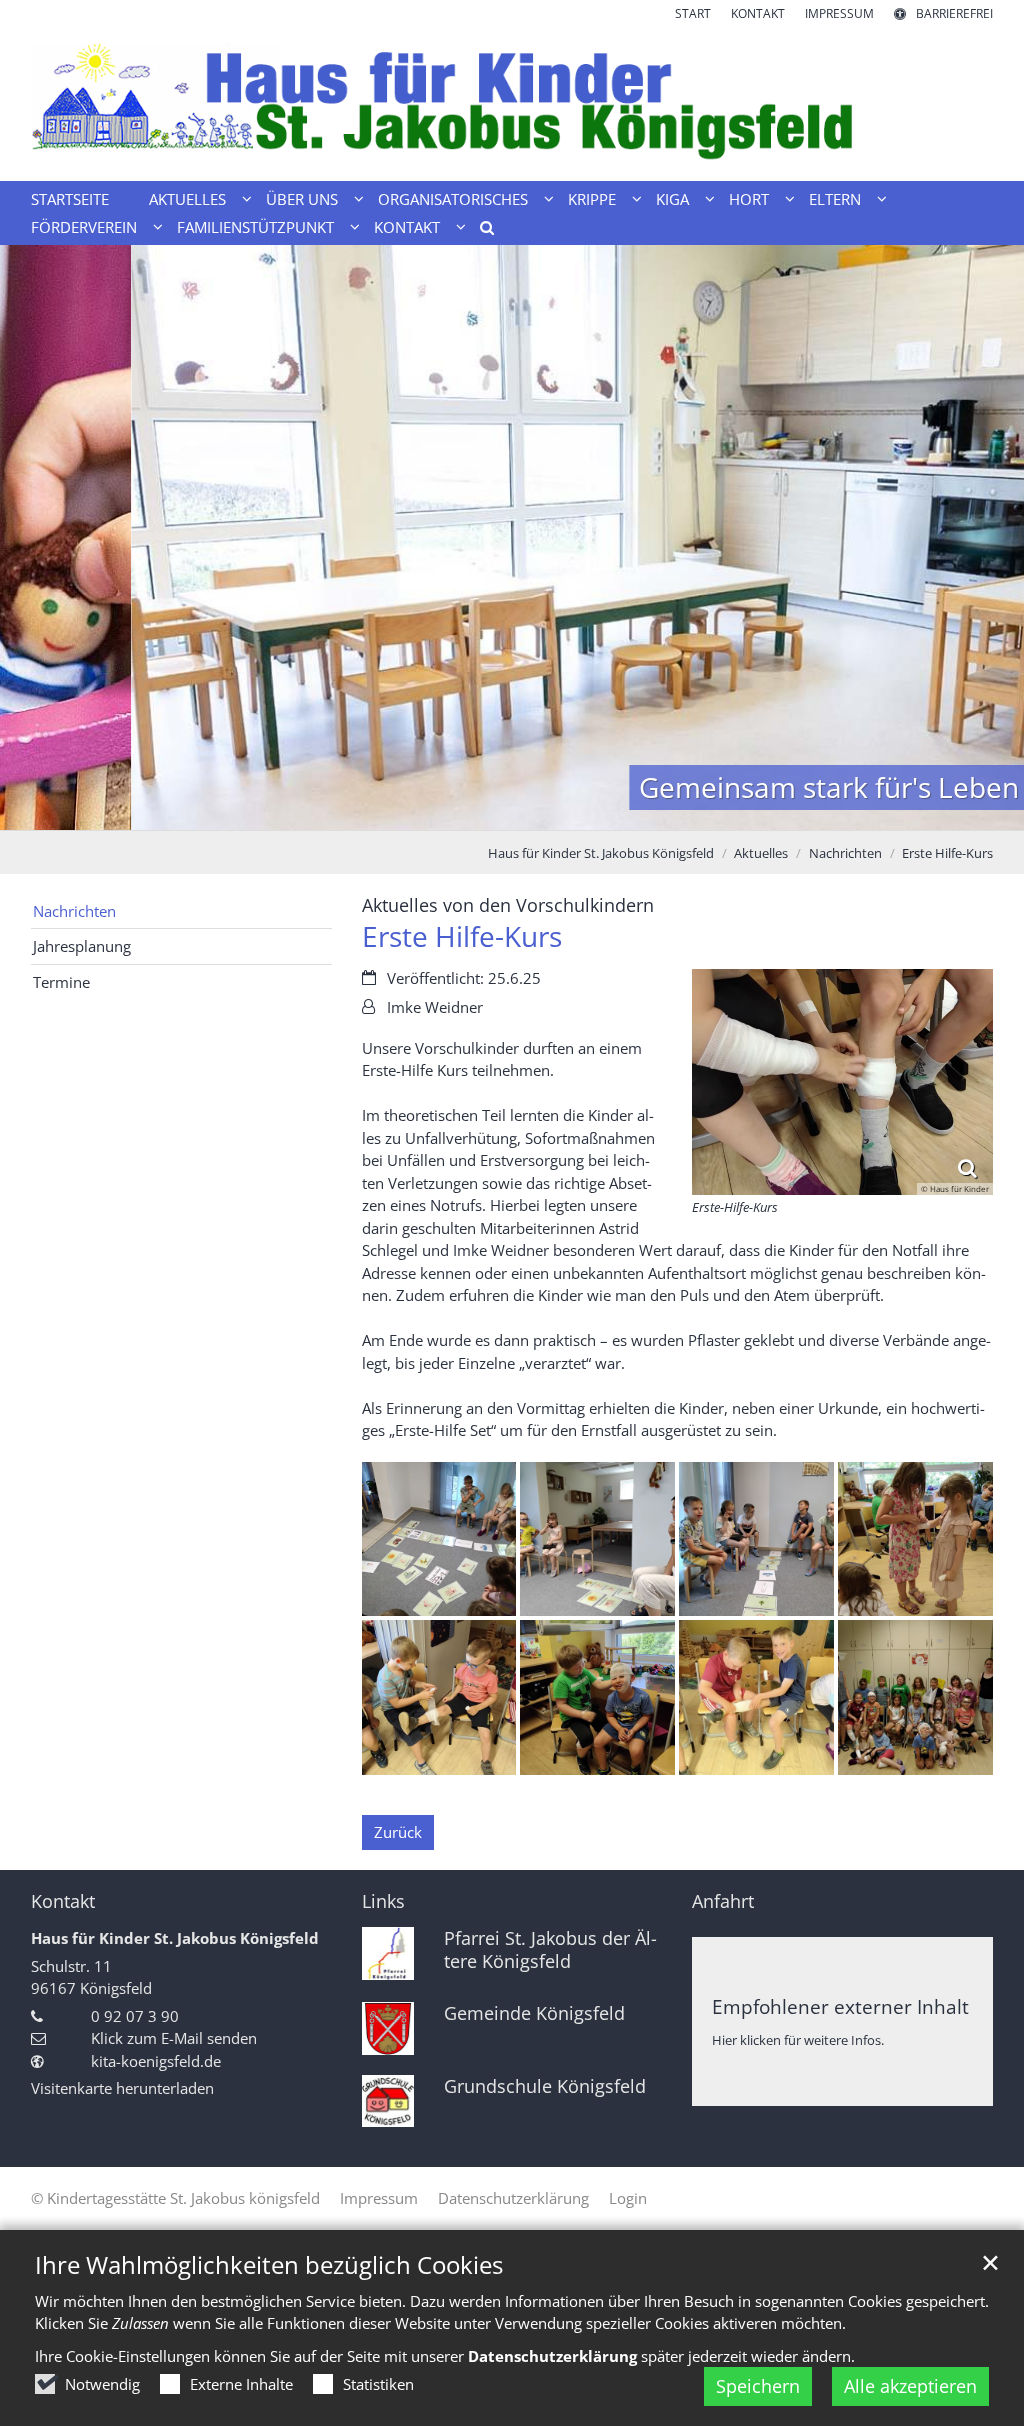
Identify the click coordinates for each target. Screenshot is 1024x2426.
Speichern (758, 2386)
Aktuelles (761, 853)
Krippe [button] (592, 199)
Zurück (398, 1832)
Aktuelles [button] (187, 199)
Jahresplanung (82, 946)
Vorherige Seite (40, 538)
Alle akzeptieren (910, 2386)
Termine (61, 982)
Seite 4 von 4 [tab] (565, 810)
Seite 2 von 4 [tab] (495, 810)
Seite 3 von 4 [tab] (530, 810)
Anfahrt (723, 1901)
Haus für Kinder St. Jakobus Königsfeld (601, 853)
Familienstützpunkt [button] (255, 227)
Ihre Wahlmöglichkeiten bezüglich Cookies (269, 2265)
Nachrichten (845, 853)
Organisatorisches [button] (453, 199)
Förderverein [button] (84, 227)
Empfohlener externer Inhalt (840, 2006)
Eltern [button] (835, 199)
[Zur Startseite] (512, 102)
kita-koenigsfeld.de (156, 2061)
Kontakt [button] (407, 227)
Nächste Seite (984, 538)
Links (383, 1901)
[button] (480, 231)
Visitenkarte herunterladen (122, 2088)
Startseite (70, 199)
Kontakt (63, 1901)
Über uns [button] (302, 199)
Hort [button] (749, 199)
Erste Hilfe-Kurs (947, 853)
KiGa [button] (672, 199)
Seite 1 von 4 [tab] (460, 810)
